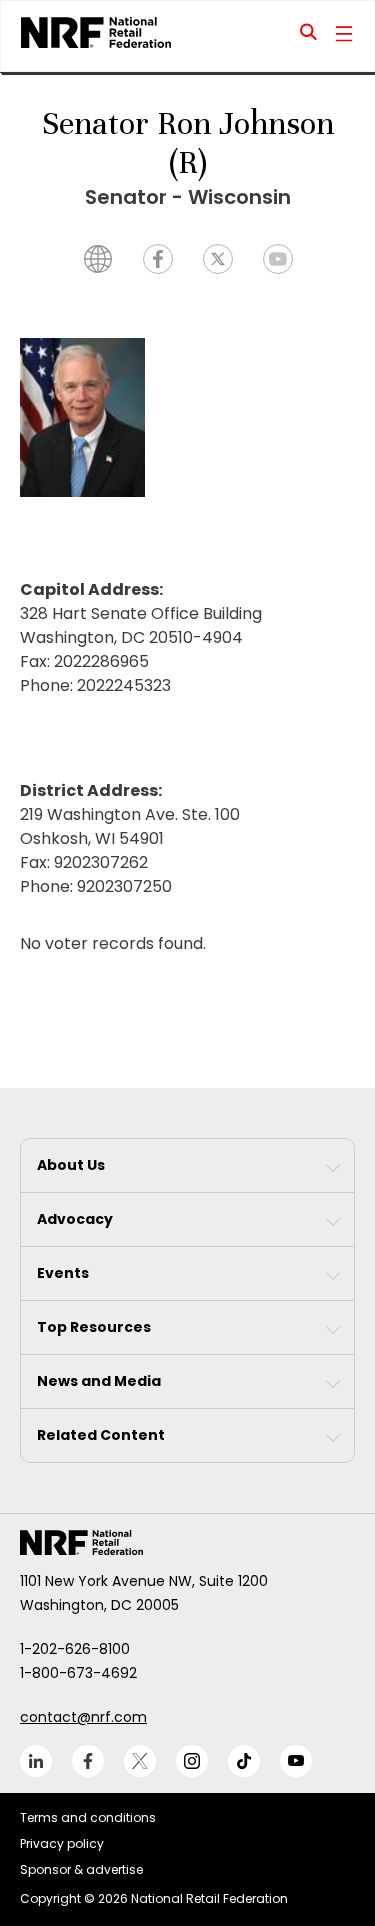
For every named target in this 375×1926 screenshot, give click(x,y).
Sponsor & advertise (81, 1869)
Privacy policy (62, 1843)
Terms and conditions (88, 1817)
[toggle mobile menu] (344, 36)
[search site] (309, 36)
